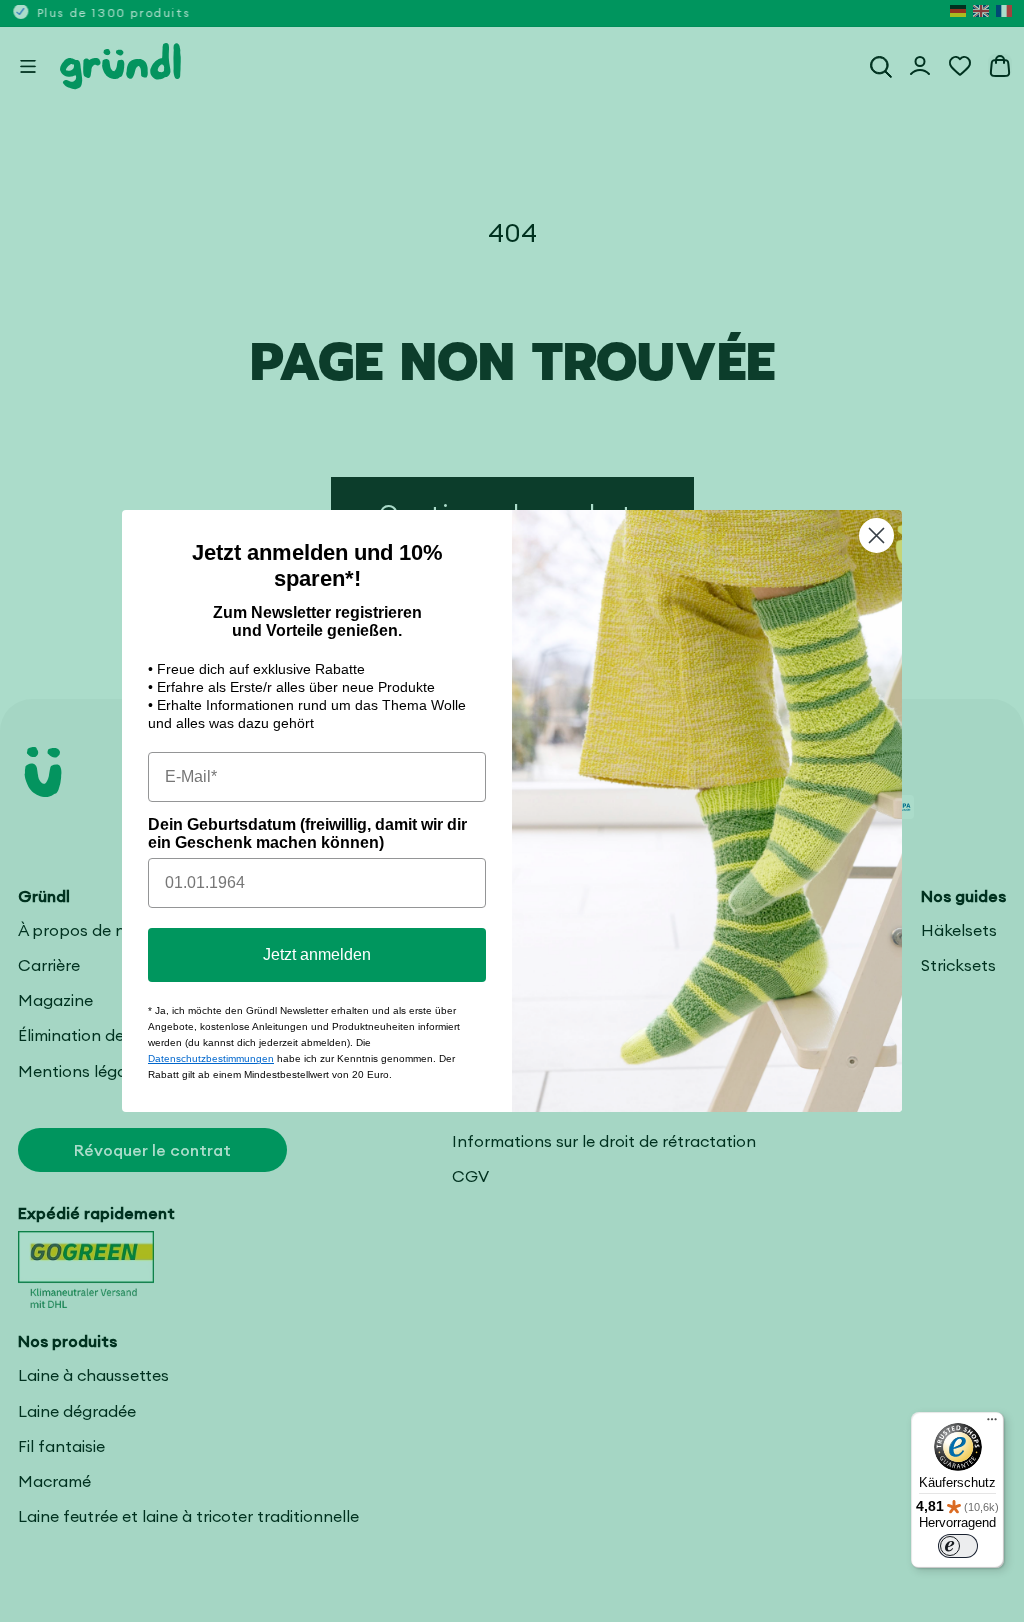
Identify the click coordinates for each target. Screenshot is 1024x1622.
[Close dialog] (876, 535)
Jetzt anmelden (317, 954)
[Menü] (992, 1424)
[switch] (958, 1546)
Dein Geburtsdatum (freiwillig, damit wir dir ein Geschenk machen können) (307, 833)
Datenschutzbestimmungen (211, 1058)
